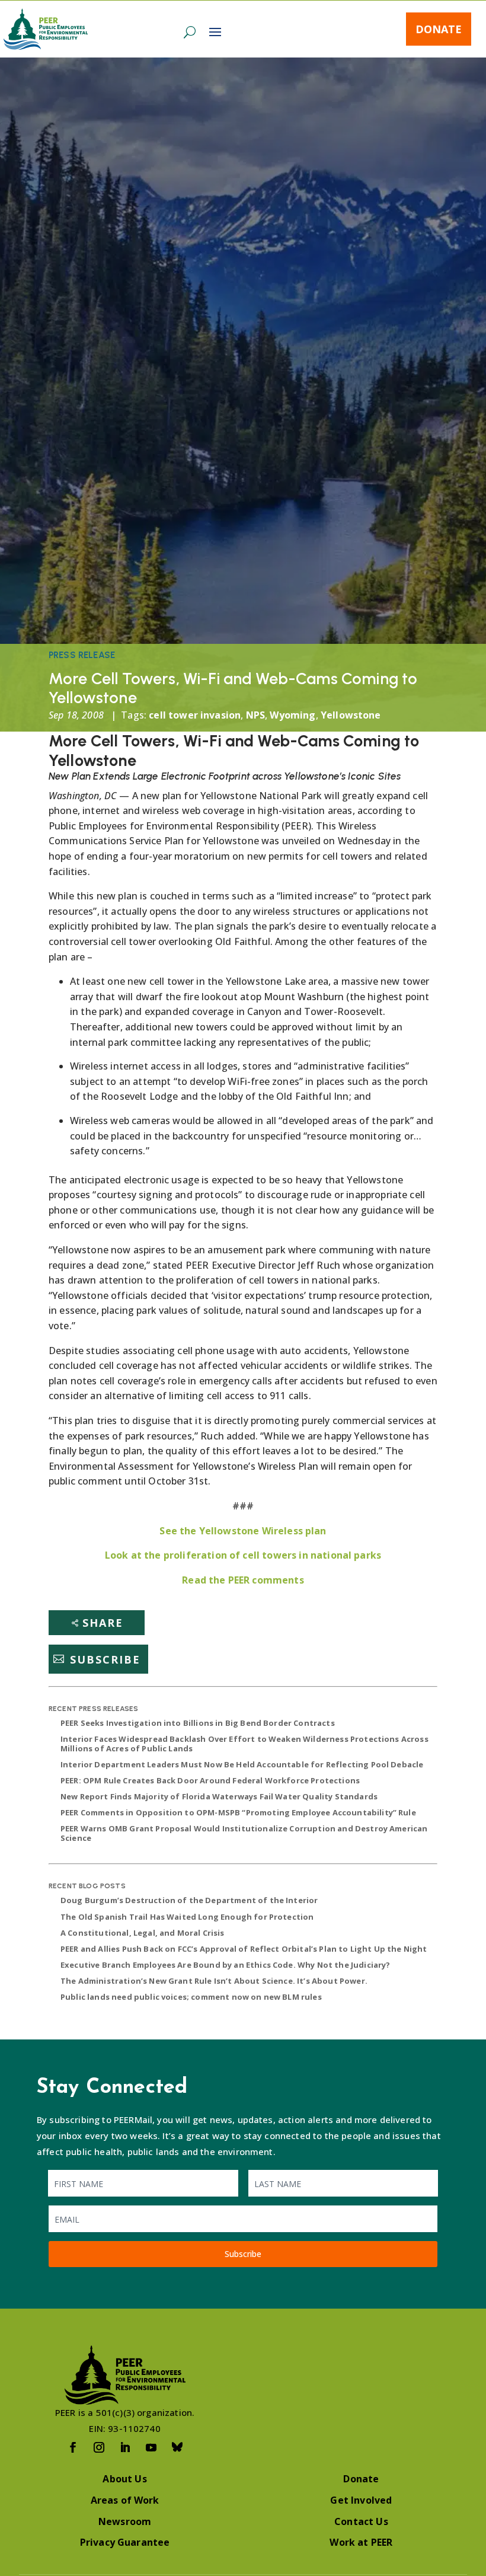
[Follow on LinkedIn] (125, 2447)
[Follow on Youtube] (151, 2447)
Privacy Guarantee (125, 2542)
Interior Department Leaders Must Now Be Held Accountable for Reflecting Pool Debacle (242, 1764)
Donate (439, 29)
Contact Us (361, 2521)
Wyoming (292, 715)
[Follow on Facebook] (73, 2447)
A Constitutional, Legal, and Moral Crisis (143, 1933)
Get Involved (361, 2500)
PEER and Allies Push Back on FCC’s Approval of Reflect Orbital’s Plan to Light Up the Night (244, 1949)
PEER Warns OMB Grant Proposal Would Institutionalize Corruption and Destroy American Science (244, 1833)
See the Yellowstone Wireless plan (243, 1531)
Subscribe (105, 1659)
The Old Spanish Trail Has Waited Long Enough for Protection (187, 1917)
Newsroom (125, 2521)
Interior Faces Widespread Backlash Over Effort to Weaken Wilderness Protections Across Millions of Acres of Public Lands (244, 1744)
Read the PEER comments (243, 1580)
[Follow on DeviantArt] (177, 2447)
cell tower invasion (195, 715)
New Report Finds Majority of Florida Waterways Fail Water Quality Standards (219, 1796)
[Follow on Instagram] (99, 2447)
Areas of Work (125, 2500)
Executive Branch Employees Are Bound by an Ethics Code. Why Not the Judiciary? (225, 1965)
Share (103, 1623)
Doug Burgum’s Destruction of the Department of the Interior (189, 1900)
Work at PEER (361, 2542)
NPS (255, 715)
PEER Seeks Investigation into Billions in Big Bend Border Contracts (198, 1723)
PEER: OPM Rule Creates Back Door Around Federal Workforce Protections (210, 1780)
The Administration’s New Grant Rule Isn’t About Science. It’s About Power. (214, 1981)
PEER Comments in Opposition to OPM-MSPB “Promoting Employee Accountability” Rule (238, 1812)
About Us (124, 2479)
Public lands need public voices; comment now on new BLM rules (191, 1997)
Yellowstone (351, 715)
